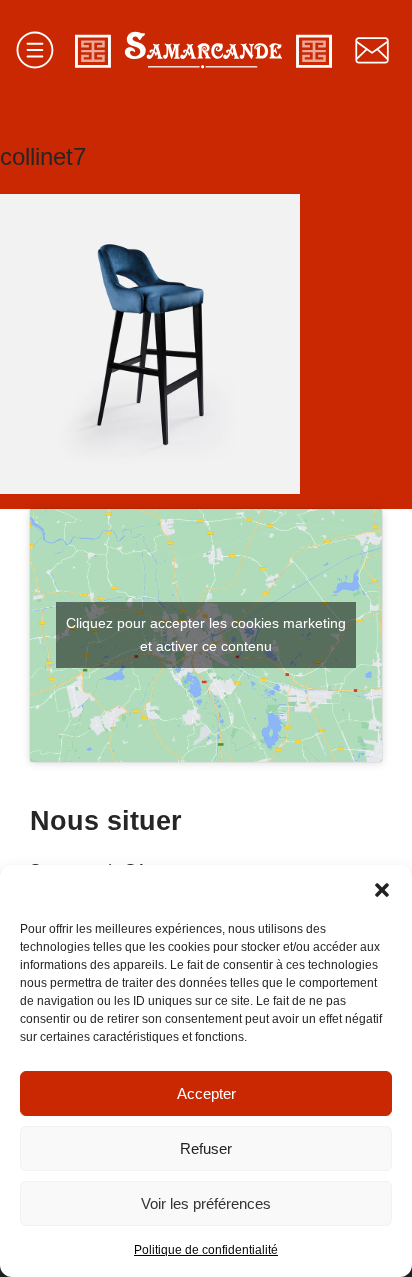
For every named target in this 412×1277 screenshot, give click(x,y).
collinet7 (43, 156)
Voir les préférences (206, 1203)
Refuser (206, 1148)
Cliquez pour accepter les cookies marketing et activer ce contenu (206, 634)
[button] (382, 890)
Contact (372, 50)
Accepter (206, 1093)
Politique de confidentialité (206, 1250)
